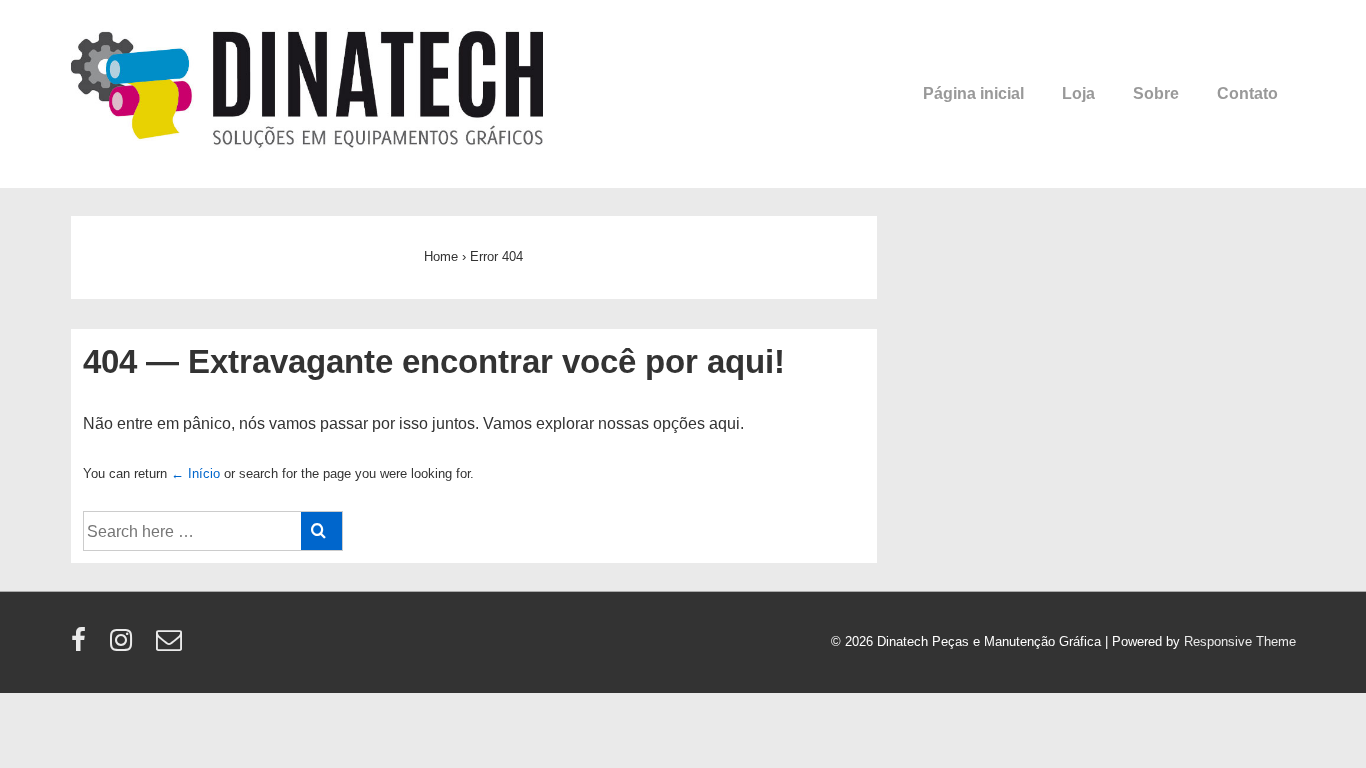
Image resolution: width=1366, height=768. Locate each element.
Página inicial (973, 93)
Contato (1247, 93)
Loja (1078, 93)
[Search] (321, 531)
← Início (195, 473)
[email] (171, 646)
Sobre (1156, 93)
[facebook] (83, 646)
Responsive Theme (1240, 641)
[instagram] (125, 646)
